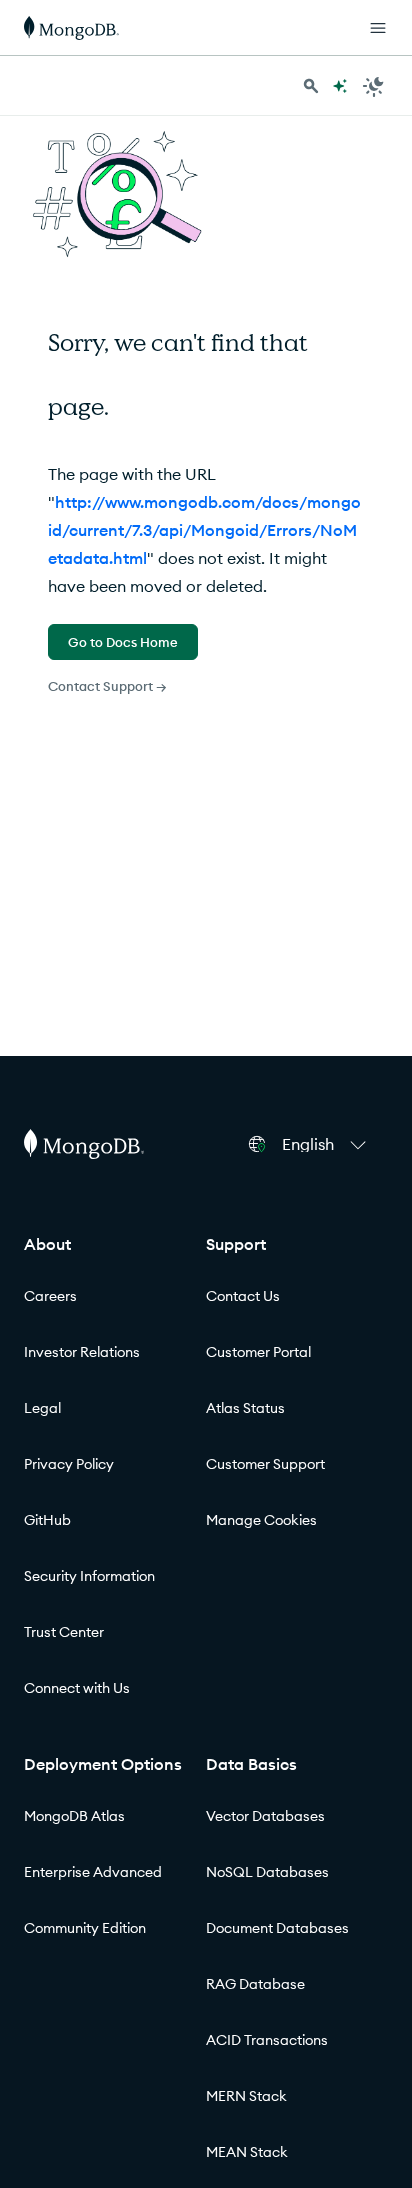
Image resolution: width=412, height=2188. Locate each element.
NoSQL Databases (267, 1872)
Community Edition (85, 1928)
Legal (42, 1408)
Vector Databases (265, 1816)
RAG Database (255, 1984)
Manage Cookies (261, 1520)
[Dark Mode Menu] (374, 86)
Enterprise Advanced (93, 1872)
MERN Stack (246, 2096)
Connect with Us (77, 1688)
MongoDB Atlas (74, 1816)
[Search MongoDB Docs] (311, 86)
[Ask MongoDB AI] (340, 86)
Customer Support (265, 1464)
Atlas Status (245, 1408)
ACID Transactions (267, 2040)
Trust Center (64, 1632)
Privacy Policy (69, 1464)
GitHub (47, 1520)
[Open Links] (378, 28)
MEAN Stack (247, 2152)
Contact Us (243, 1296)
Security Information (89, 1576)
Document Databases (277, 1928)
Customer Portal (258, 1352)
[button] (327, 1144)
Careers (50, 1296)
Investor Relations (82, 1352)
